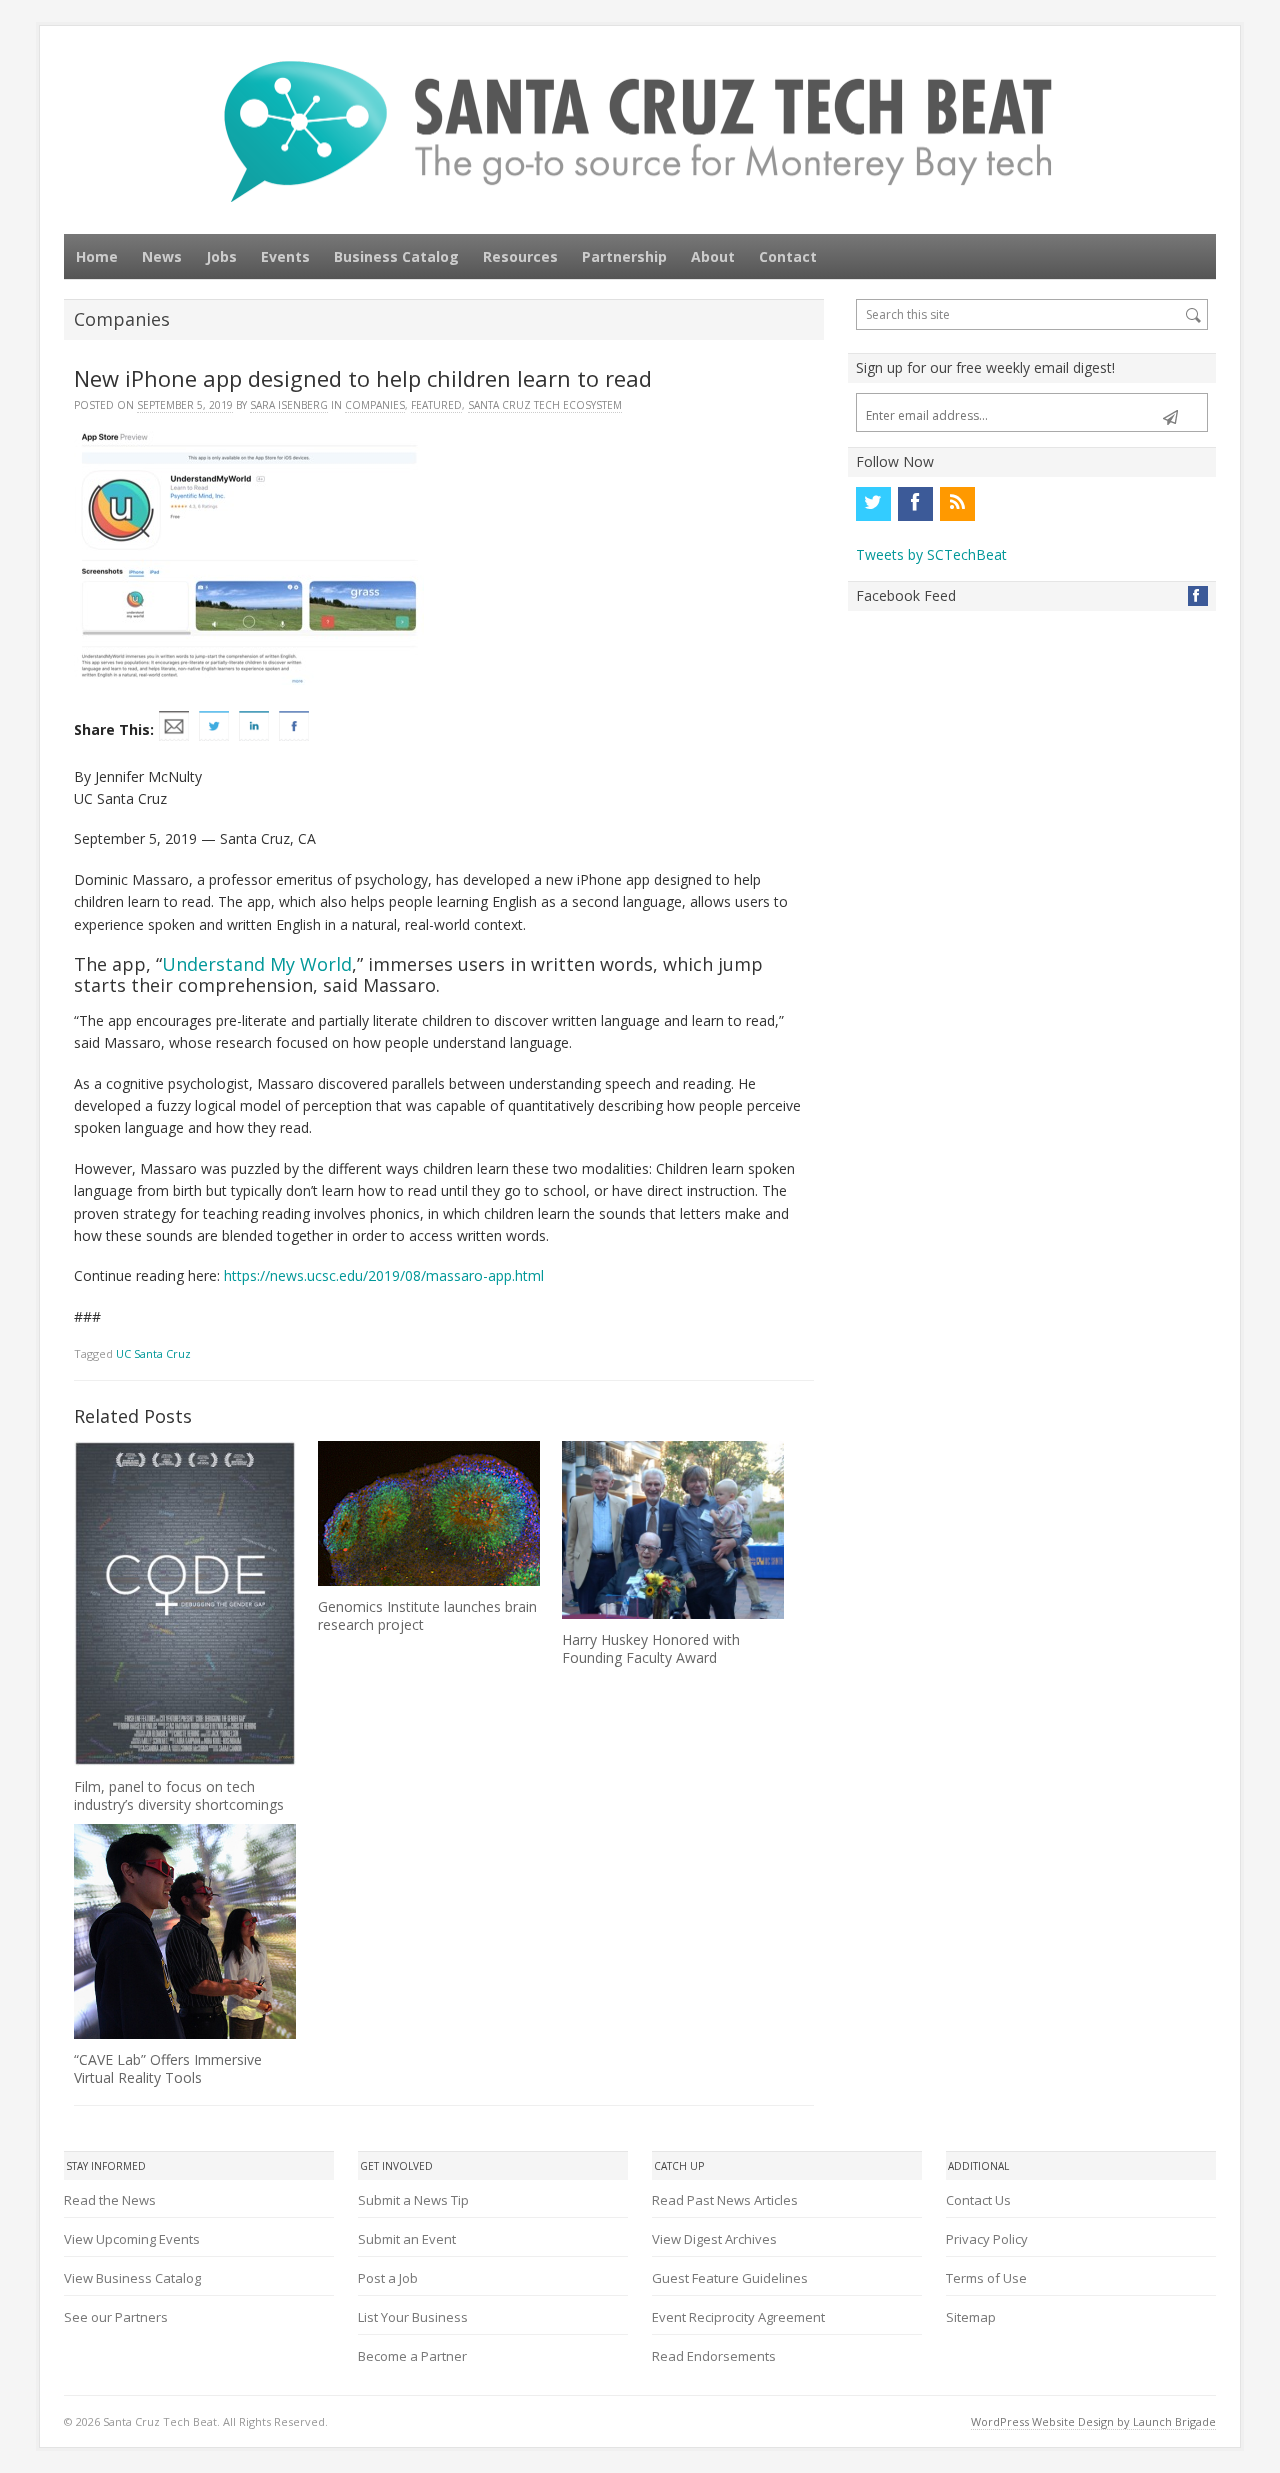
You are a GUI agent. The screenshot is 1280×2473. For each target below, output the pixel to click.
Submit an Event (407, 2239)
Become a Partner (412, 2356)
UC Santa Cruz (153, 1353)
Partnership (624, 256)
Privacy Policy (987, 2239)
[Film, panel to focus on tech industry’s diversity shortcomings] (185, 1603)
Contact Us (978, 2200)
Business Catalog (396, 256)
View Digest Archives (714, 2239)
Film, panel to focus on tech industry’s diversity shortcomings (179, 1795)
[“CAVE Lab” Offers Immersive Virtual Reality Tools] (185, 1931)
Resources (520, 256)
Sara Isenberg (289, 405)
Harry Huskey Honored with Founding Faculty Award (651, 1648)
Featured (436, 405)
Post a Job (388, 2278)
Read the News (110, 2200)
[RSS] (957, 504)
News (162, 256)
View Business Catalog (132, 2278)
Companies (375, 405)
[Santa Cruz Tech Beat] (640, 131)
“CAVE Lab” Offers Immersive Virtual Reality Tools (168, 2068)
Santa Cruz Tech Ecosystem (545, 405)
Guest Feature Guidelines (730, 2278)
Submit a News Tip (413, 2200)
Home (97, 256)
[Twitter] (873, 504)
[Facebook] (915, 504)
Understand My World (257, 964)
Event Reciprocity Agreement (738, 2317)
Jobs (221, 256)
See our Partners (116, 2317)
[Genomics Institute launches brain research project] (429, 1513)
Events (285, 256)
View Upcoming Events (132, 2239)
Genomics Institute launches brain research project (427, 1615)
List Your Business (413, 2317)
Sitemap (971, 2317)
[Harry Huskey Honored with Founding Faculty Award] (673, 1530)
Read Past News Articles (725, 2200)
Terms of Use (986, 2278)
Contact (788, 256)
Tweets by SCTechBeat (931, 554)
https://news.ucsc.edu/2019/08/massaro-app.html (384, 1275)
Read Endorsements (714, 2356)
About (713, 256)
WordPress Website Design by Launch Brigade (1093, 2421)
